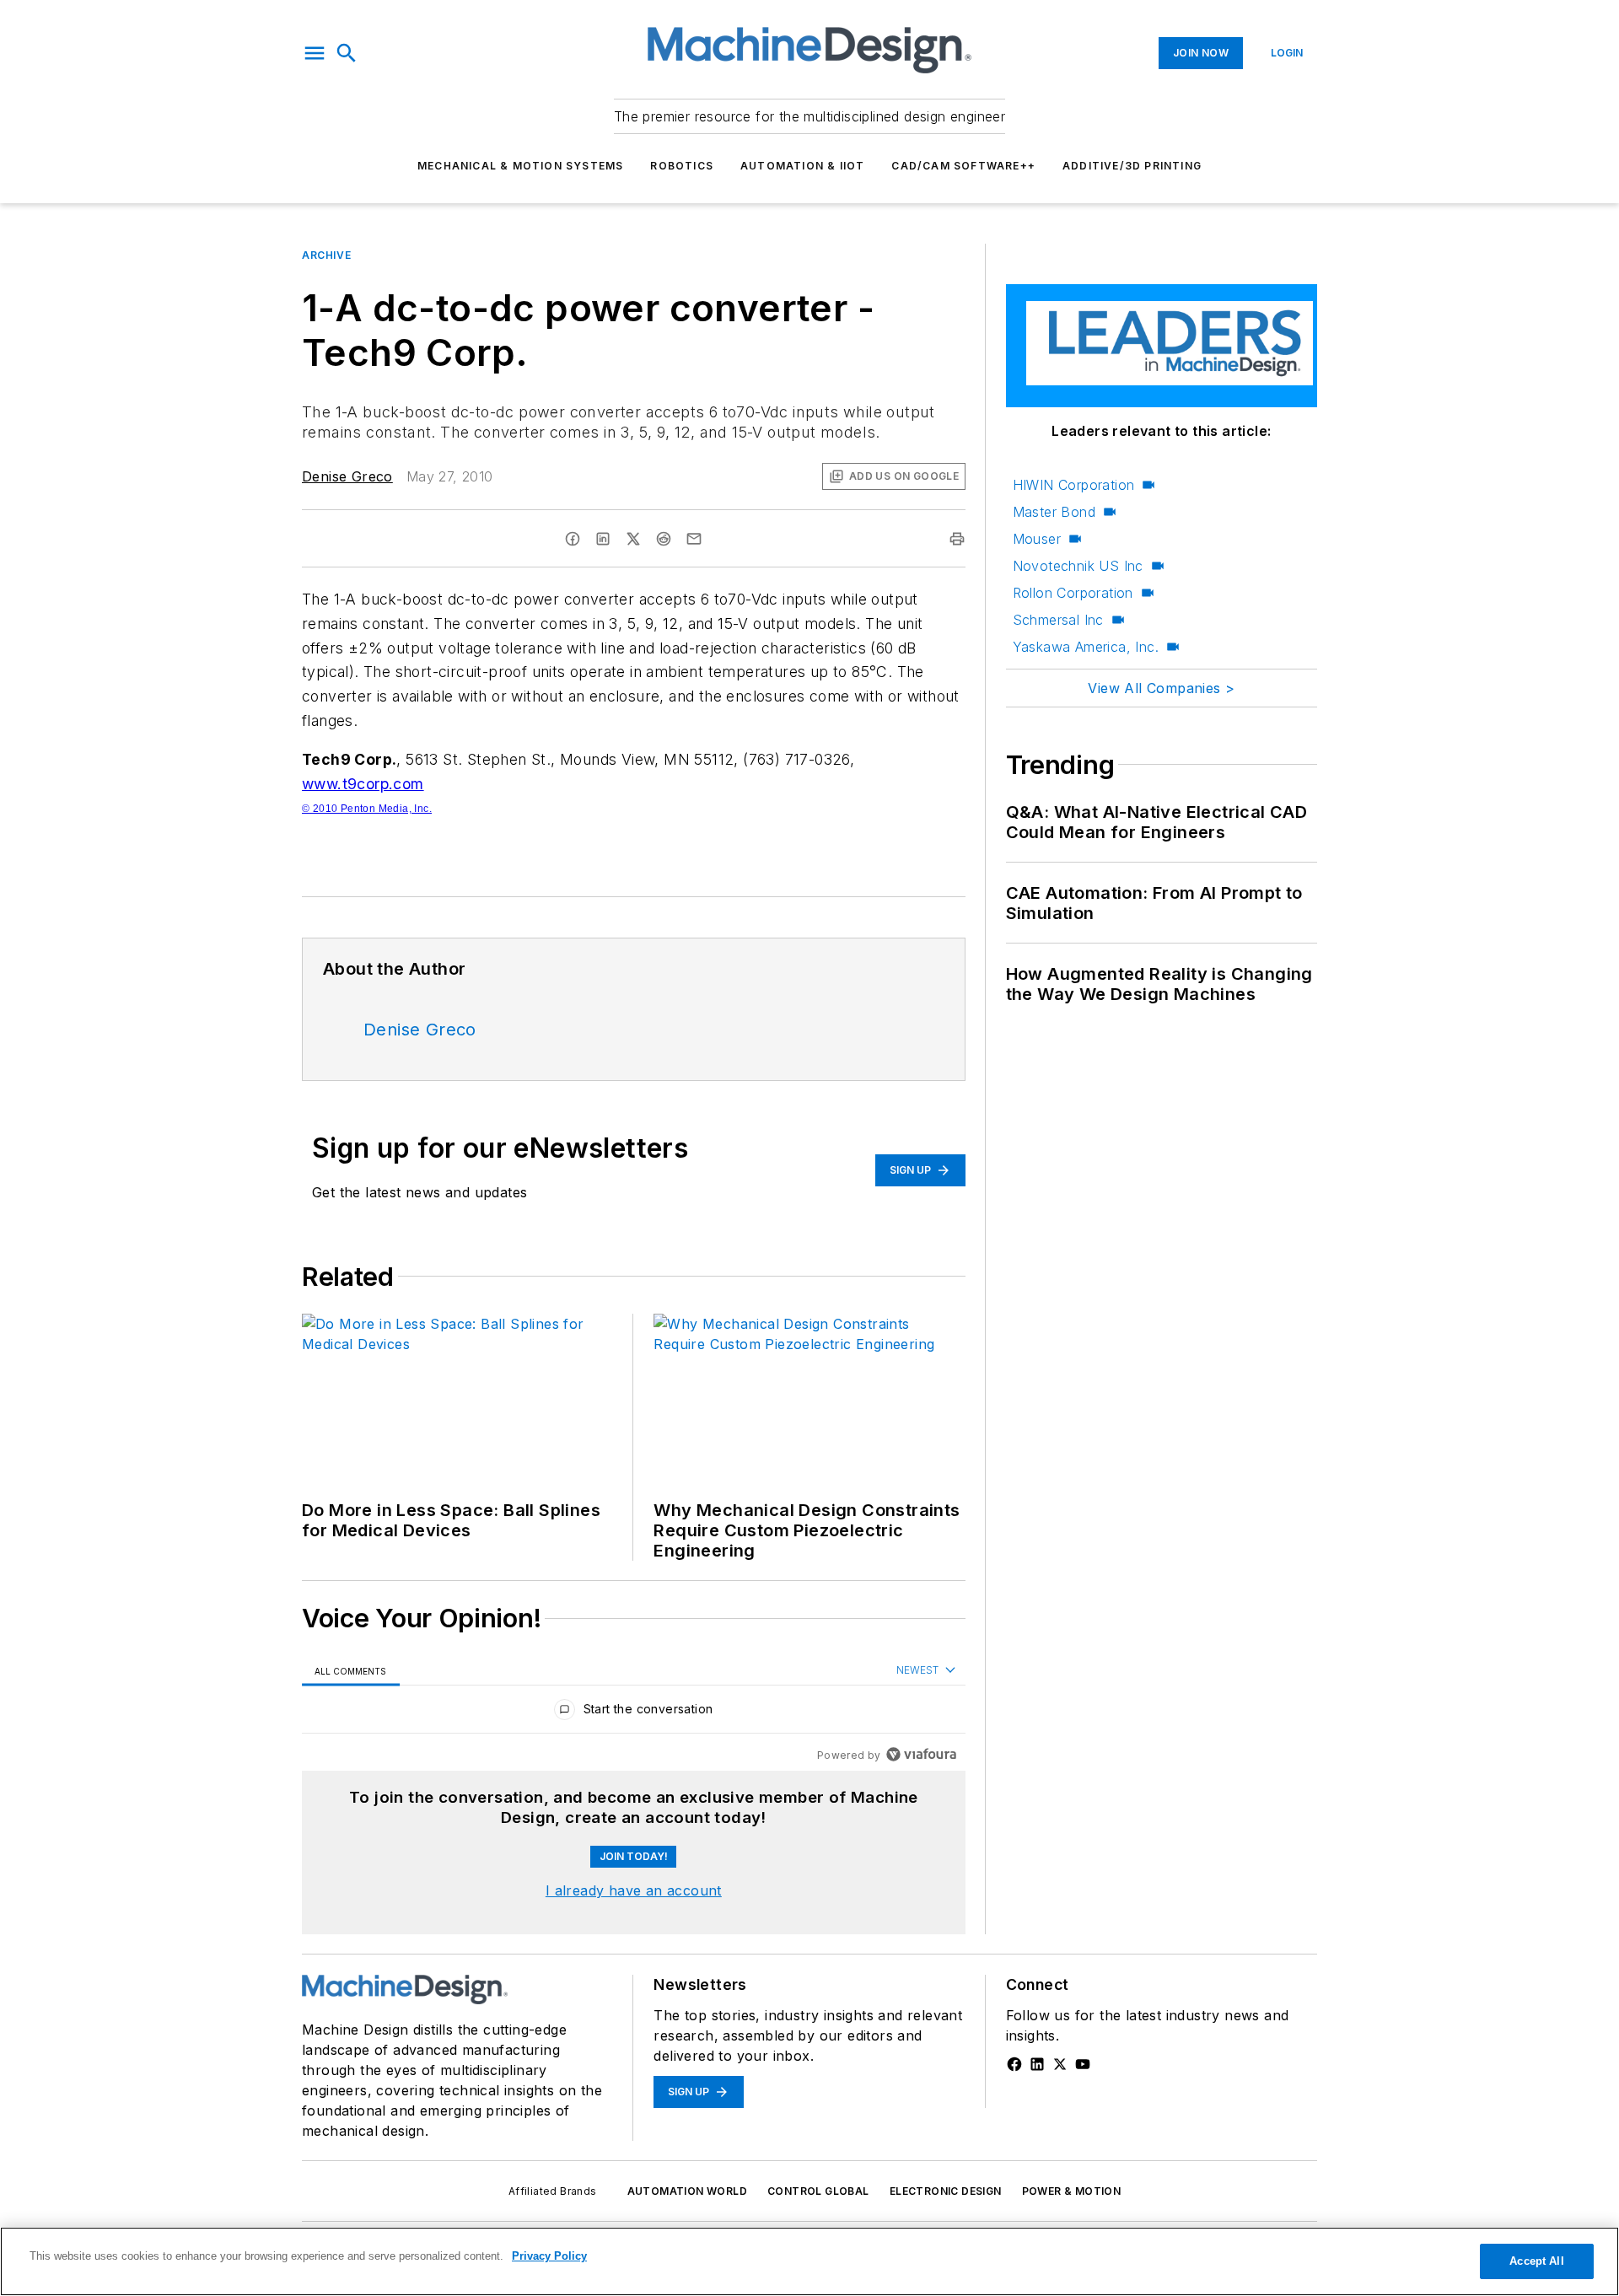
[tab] (351, 1671)
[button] (315, 53)
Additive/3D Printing (1132, 166)
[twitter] (633, 539)
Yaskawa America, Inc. (1086, 647)
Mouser (1037, 539)
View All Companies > (1161, 688)
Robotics (682, 166)
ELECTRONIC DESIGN (946, 2191)
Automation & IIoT (802, 166)
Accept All (1536, 2261)
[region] (634, 1713)
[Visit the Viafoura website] (921, 1754)
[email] (694, 539)
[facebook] (573, 539)
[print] (957, 539)
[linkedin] (603, 539)
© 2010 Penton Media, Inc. (367, 809)
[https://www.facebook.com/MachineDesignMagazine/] (1014, 2064)
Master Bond (1054, 512)
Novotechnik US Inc (1078, 566)
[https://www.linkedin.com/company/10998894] (1037, 2064)
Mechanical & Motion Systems (520, 166)
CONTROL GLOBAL (818, 2191)
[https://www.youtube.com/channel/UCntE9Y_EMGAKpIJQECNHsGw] (1083, 2064)
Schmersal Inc (1058, 620)
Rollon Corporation (1073, 593)
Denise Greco (347, 476)
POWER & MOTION (1072, 2191)
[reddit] (664, 539)
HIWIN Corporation (1074, 485)
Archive (326, 255)
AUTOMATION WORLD (687, 2191)
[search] (347, 53)
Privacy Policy (549, 2256)
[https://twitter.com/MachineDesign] (1060, 2064)
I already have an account (634, 1890)
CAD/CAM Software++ (963, 166)
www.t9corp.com (363, 784)
